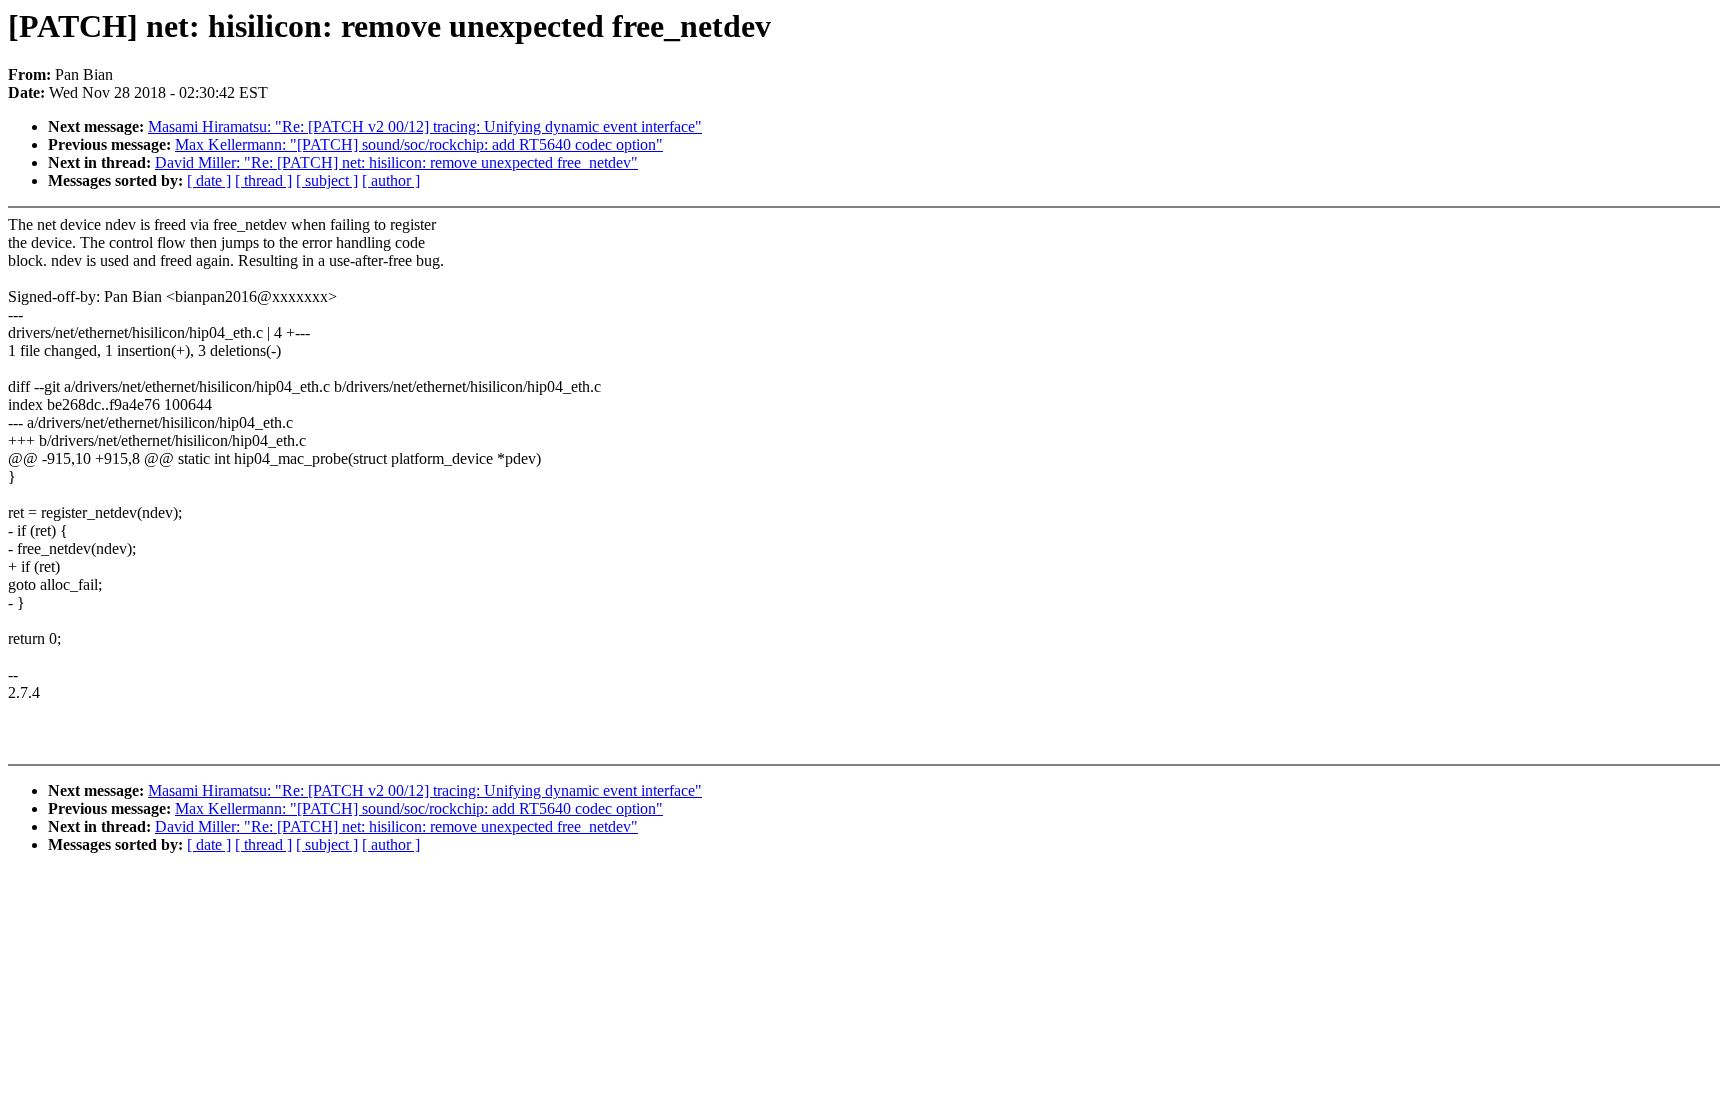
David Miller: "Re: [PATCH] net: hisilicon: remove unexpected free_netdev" (396, 162)
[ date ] (209, 180)
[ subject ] (327, 180)
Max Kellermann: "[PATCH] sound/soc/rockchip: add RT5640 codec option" (419, 144)
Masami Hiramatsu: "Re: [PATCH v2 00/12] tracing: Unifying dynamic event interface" (425, 126)
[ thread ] (263, 180)
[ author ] (391, 180)
